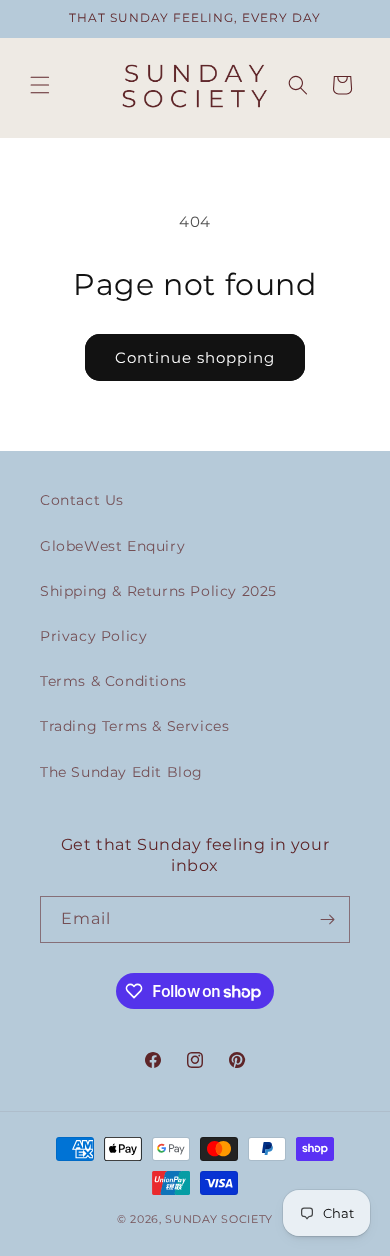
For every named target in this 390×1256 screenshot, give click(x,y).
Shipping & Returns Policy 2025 (158, 591)
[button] (40, 85)
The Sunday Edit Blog (121, 772)
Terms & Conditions (113, 681)
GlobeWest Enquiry (112, 546)
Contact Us (82, 500)
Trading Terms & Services (134, 726)
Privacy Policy (93, 636)
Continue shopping (195, 357)
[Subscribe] (327, 919)
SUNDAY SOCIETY (219, 1219)
